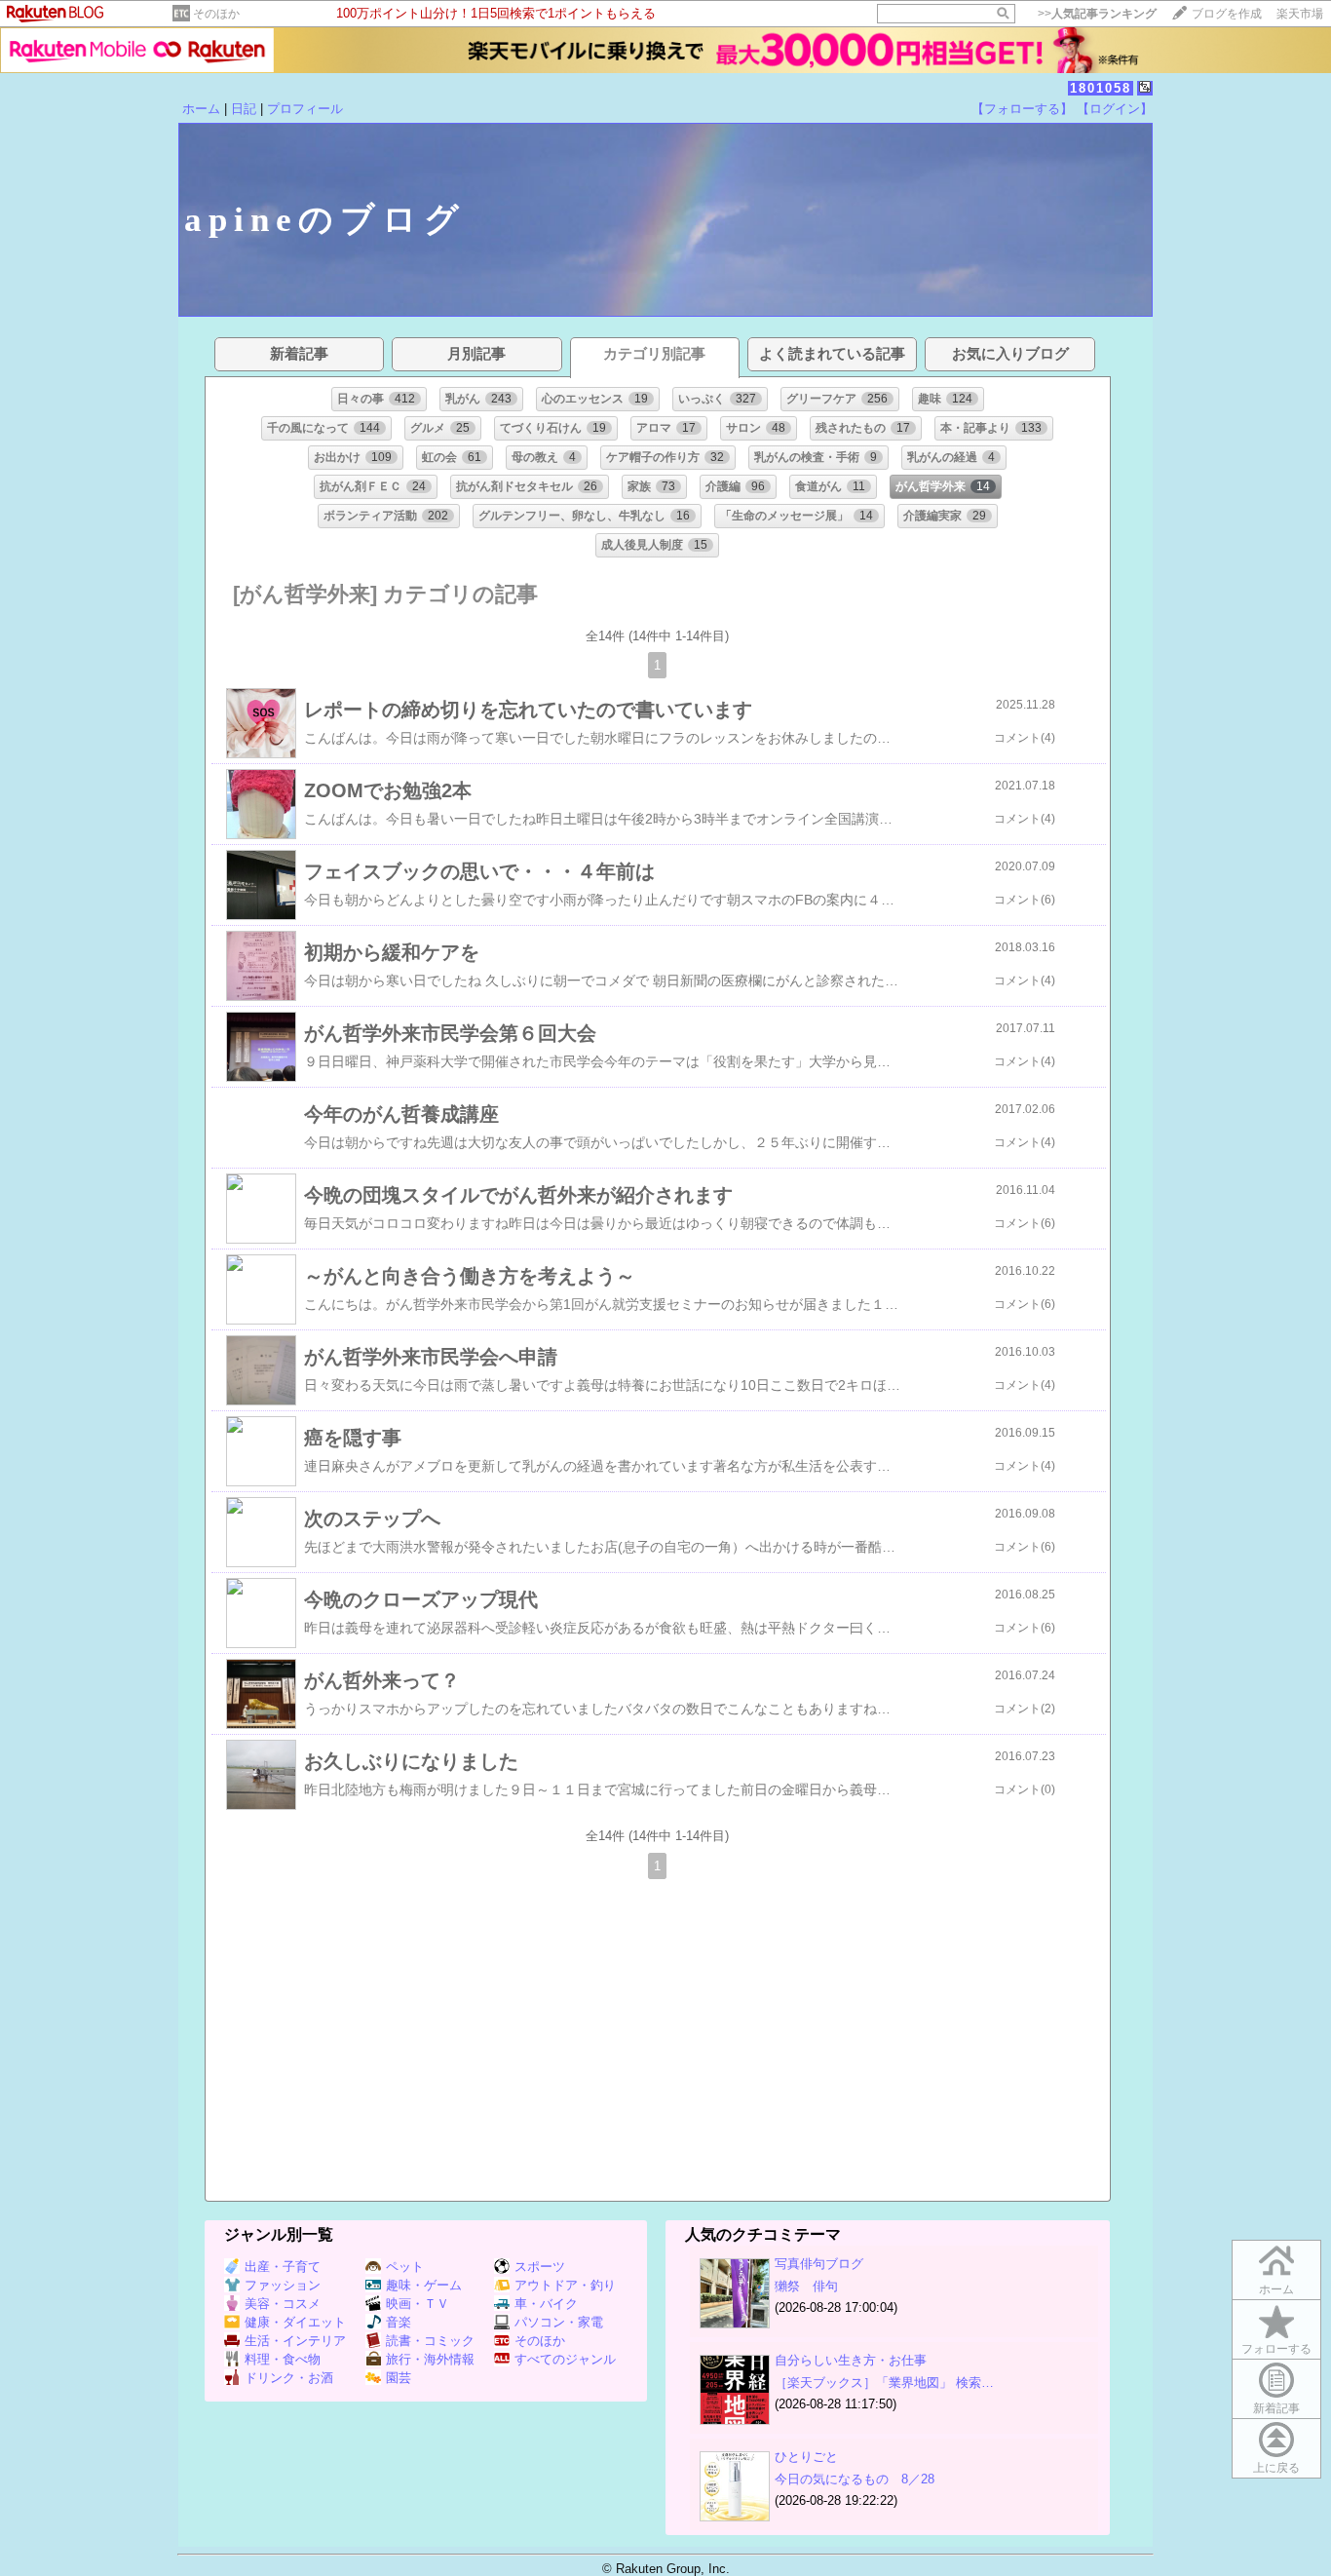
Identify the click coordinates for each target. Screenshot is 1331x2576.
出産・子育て (283, 2267)
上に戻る (1276, 2468)
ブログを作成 (1227, 14)
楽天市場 (1300, 14)
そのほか (216, 14)
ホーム (201, 109)
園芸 (399, 2378)
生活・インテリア (295, 2341)
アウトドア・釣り (565, 2285)
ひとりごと (806, 2457)
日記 (244, 109)
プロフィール (305, 109)
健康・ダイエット (295, 2322)
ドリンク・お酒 (289, 2378)
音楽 (399, 2322)
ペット (405, 2267)
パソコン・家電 (559, 2322)
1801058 (1101, 88)
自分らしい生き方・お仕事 (851, 2360)
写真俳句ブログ (819, 2264)
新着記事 (1276, 2408)
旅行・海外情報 (430, 2359)
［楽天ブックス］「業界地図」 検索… (884, 2383)
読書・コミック (430, 2341)
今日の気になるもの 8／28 (855, 2479)
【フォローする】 (1022, 109)
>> (1097, 14)
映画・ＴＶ (418, 2304)
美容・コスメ (283, 2304)
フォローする (1276, 2349)
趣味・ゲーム (424, 2285)
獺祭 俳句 (806, 2286)
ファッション (283, 2285)
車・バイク (546, 2304)
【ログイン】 (1115, 109)
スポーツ (540, 2267)
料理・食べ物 (283, 2359)
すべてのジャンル (565, 2359)
